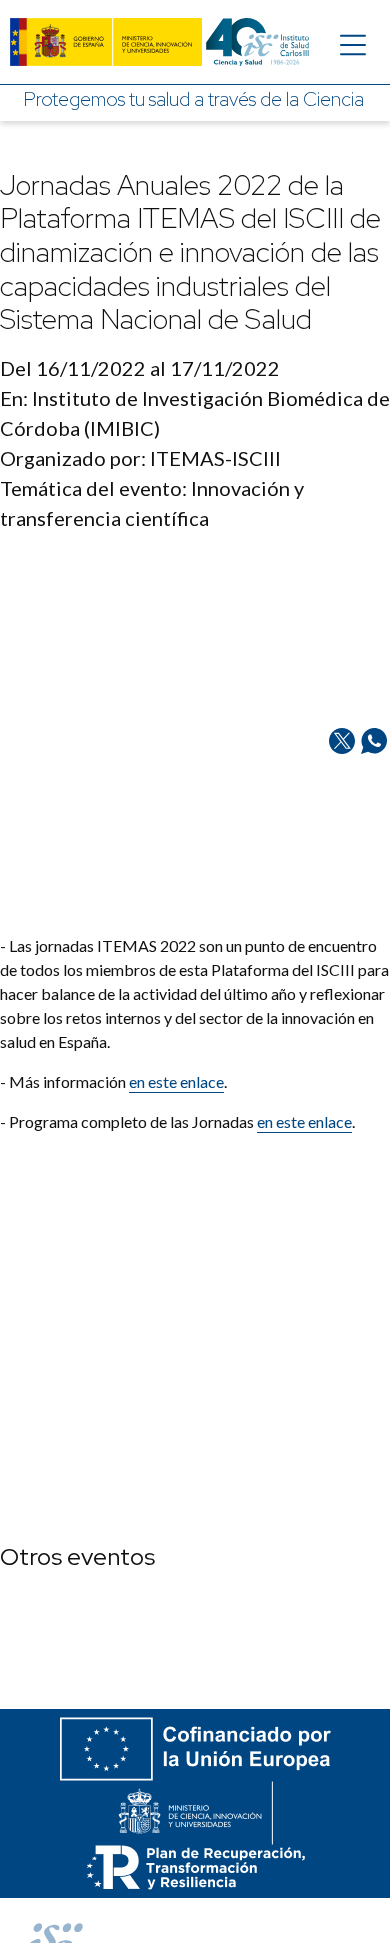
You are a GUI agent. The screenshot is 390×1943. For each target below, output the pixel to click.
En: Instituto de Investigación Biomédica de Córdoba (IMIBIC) (195, 413)
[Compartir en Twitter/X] (342, 829)
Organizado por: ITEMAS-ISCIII (140, 458)
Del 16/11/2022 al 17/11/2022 (140, 368)
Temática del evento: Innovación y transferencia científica (152, 503)
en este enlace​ (176, 1081)
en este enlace (304, 1121)
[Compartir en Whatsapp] (374, 829)
